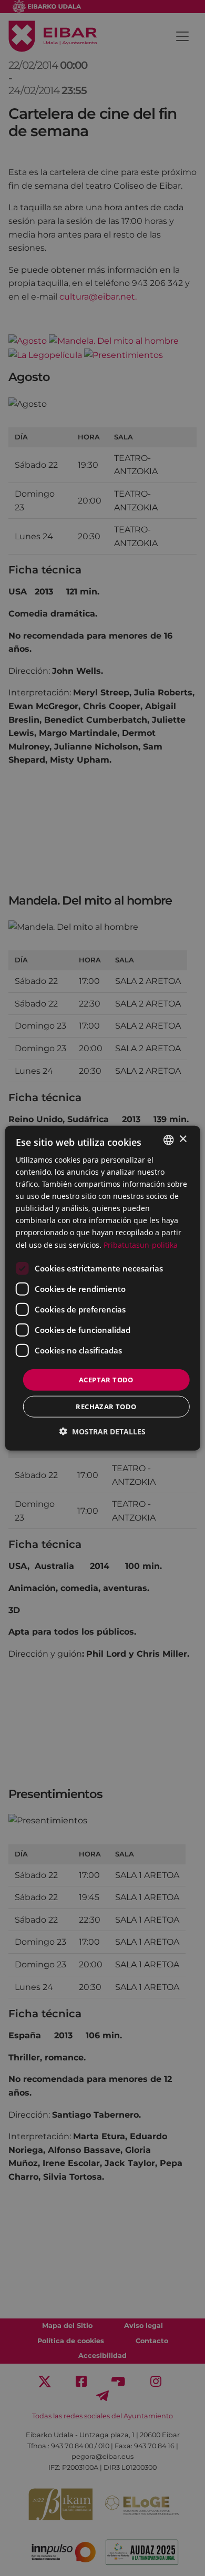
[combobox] (168, 1140)
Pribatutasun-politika (141, 1244)
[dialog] (103, 1288)
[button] (102, 1431)
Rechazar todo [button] (106, 1407)
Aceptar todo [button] (106, 1379)
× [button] (183, 1139)
